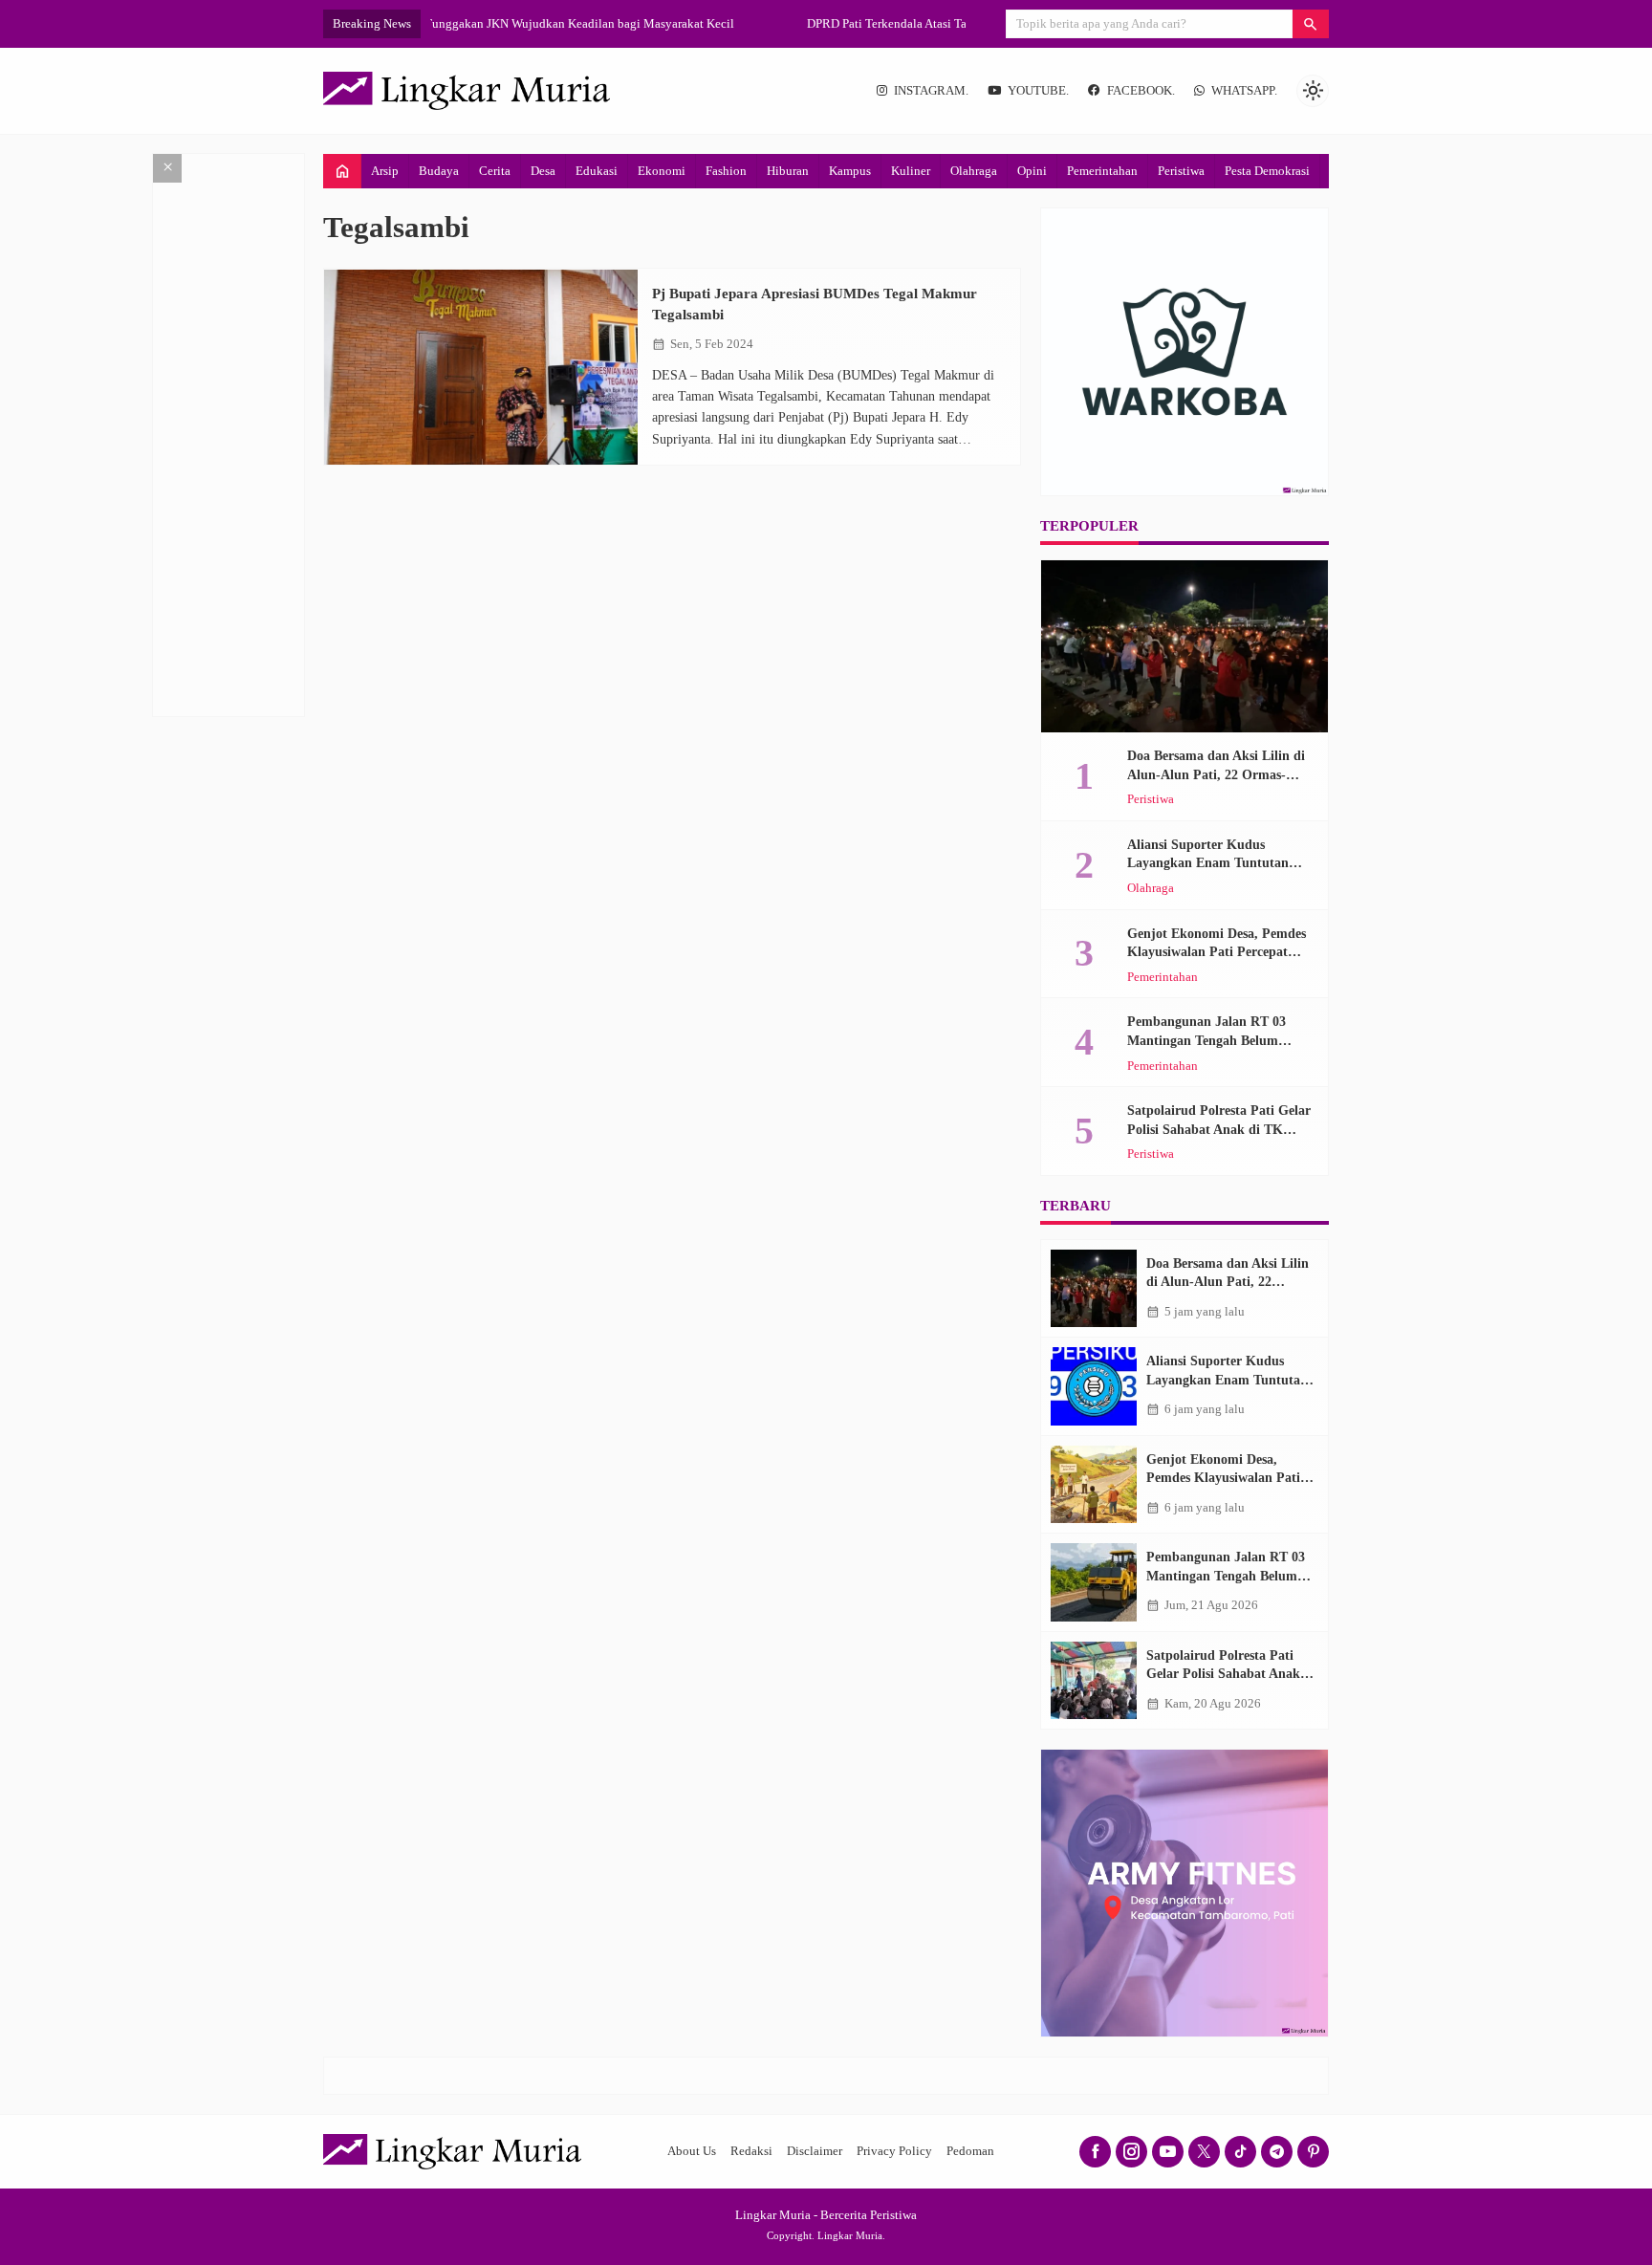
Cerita (495, 171)
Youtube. (1038, 91)
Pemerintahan (1102, 171)
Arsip (385, 171)
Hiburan (788, 171)
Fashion (726, 171)
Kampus (850, 171)
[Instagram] (1131, 2152)
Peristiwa (1181, 171)
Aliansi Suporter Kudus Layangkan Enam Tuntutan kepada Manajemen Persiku (1208, 863)
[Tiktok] (1240, 2152)
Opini (1032, 171)
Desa (543, 171)
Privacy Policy (894, 2151)
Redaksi (751, 2151)
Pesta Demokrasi (1267, 171)
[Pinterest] (1313, 2152)
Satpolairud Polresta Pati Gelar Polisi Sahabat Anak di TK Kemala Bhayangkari (1219, 1129)
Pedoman (970, 2151)
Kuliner (911, 171)
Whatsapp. (1244, 91)
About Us (692, 2151)
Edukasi (597, 171)
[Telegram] (1277, 2152)
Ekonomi (662, 171)
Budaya (439, 171)
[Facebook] (1095, 2152)
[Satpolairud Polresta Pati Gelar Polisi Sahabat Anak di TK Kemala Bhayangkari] (1094, 1681)
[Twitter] (1204, 2152)
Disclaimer (815, 2151)
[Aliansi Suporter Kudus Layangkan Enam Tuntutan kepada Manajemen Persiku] (1094, 1386)
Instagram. (931, 91)
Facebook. (1141, 91)
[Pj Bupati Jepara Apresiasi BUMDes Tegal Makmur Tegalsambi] (481, 368)
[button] (1311, 24)
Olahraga (974, 171)
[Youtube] (1168, 2152)
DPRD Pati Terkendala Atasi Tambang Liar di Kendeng (571, 23)
